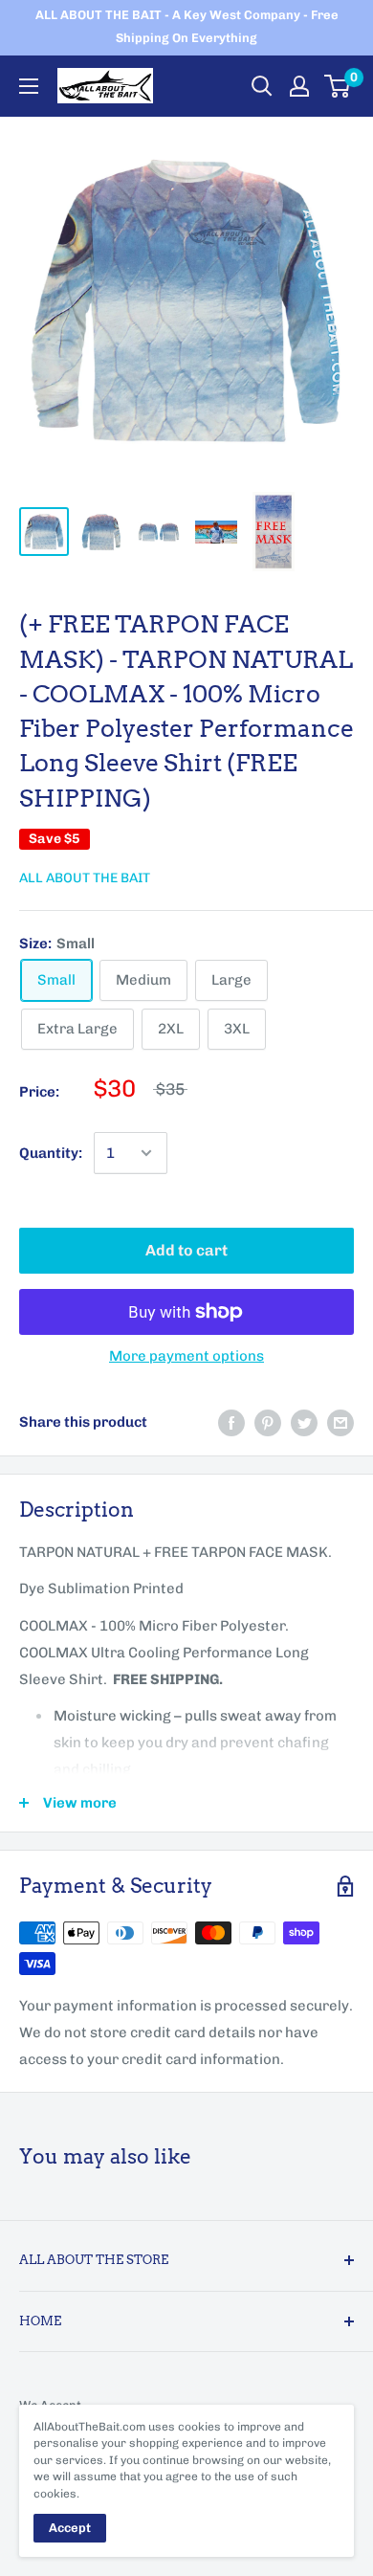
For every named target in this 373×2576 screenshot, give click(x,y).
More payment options (186, 1356)
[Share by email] (340, 1421)
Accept (70, 2528)
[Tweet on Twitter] (304, 1421)
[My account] (299, 86)
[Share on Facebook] (231, 1421)
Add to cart (186, 1250)
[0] (338, 86)
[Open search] (262, 86)
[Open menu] (29, 86)
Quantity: (51, 1153)
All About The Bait (85, 878)
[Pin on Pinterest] (268, 1421)
